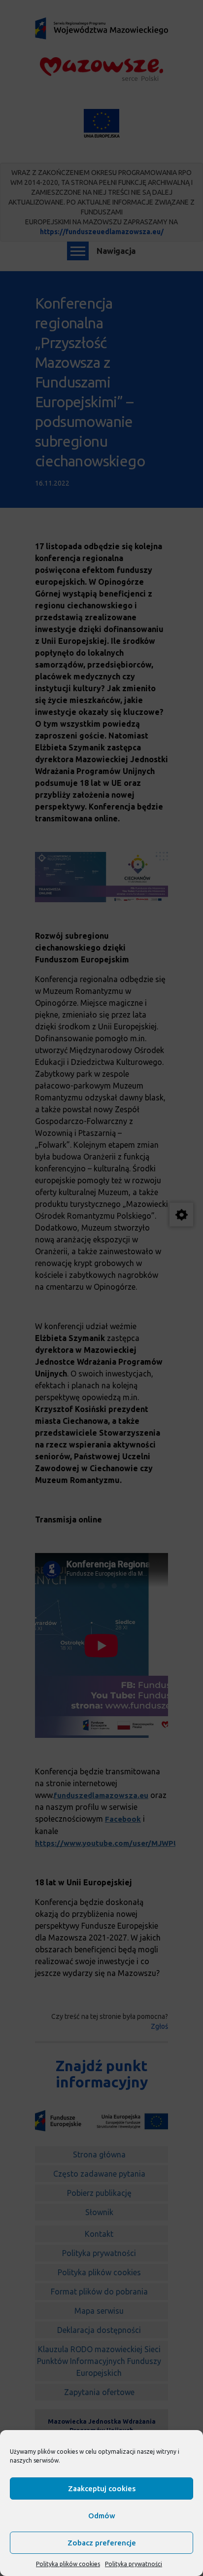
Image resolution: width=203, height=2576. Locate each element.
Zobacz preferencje (102, 2543)
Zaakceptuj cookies (102, 2488)
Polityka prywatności (134, 2564)
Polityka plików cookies (68, 2564)
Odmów (102, 2516)
